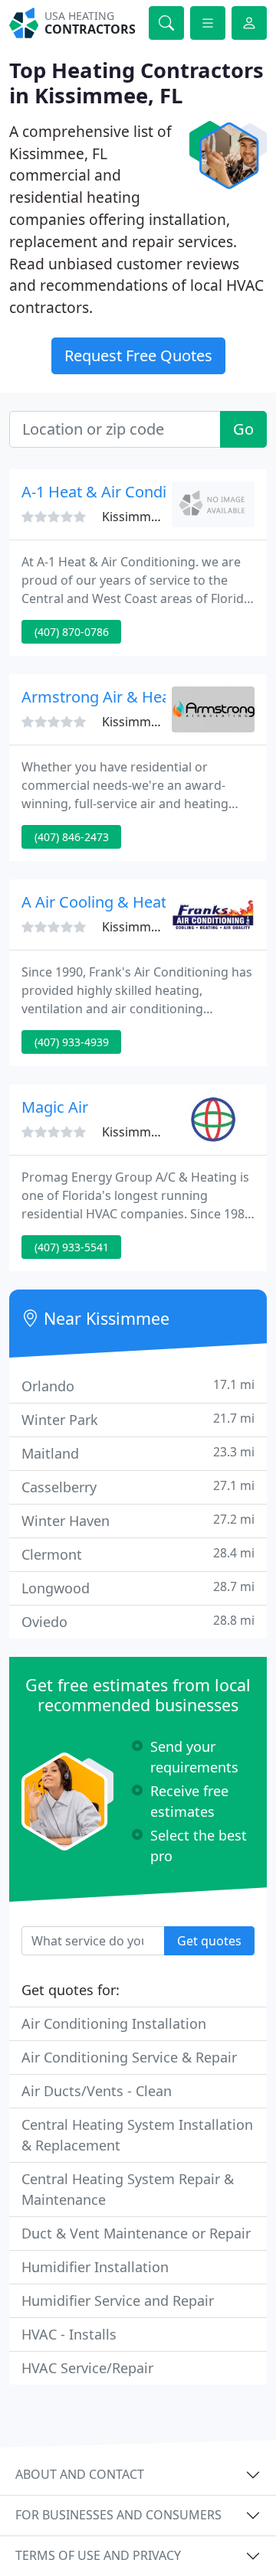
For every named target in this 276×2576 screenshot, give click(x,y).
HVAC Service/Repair (87, 2368)
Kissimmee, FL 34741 (161, 517)
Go (243, 429)
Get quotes (209, 1941)
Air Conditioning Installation (114, 2023)
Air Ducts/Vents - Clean (97, 2091)
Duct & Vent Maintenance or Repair (136, 2233)
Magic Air (55, 1107)
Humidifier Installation (95, 2267)
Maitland (138, 1453)
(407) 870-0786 (72, 632)
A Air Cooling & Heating (105, 902)
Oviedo (138, 1621)
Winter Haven (138, 1520)
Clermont (138, 1554)
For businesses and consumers (118, 2515)
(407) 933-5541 (72, 1247)
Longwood (138, 1588)
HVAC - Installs (69, 2334)
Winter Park (138, 1419)
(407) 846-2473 (72, 837)
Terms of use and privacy (98, 2555)
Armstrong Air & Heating (110, 697)
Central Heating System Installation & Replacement (137, 2135)
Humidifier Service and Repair (118, 2300)
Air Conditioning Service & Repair (129, 2057)
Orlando (138, 1386)
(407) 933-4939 (72, 1042)
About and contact (80, 2474)
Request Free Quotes (138, 355)
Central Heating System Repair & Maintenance (128, 2189)
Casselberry (138, 1487)
